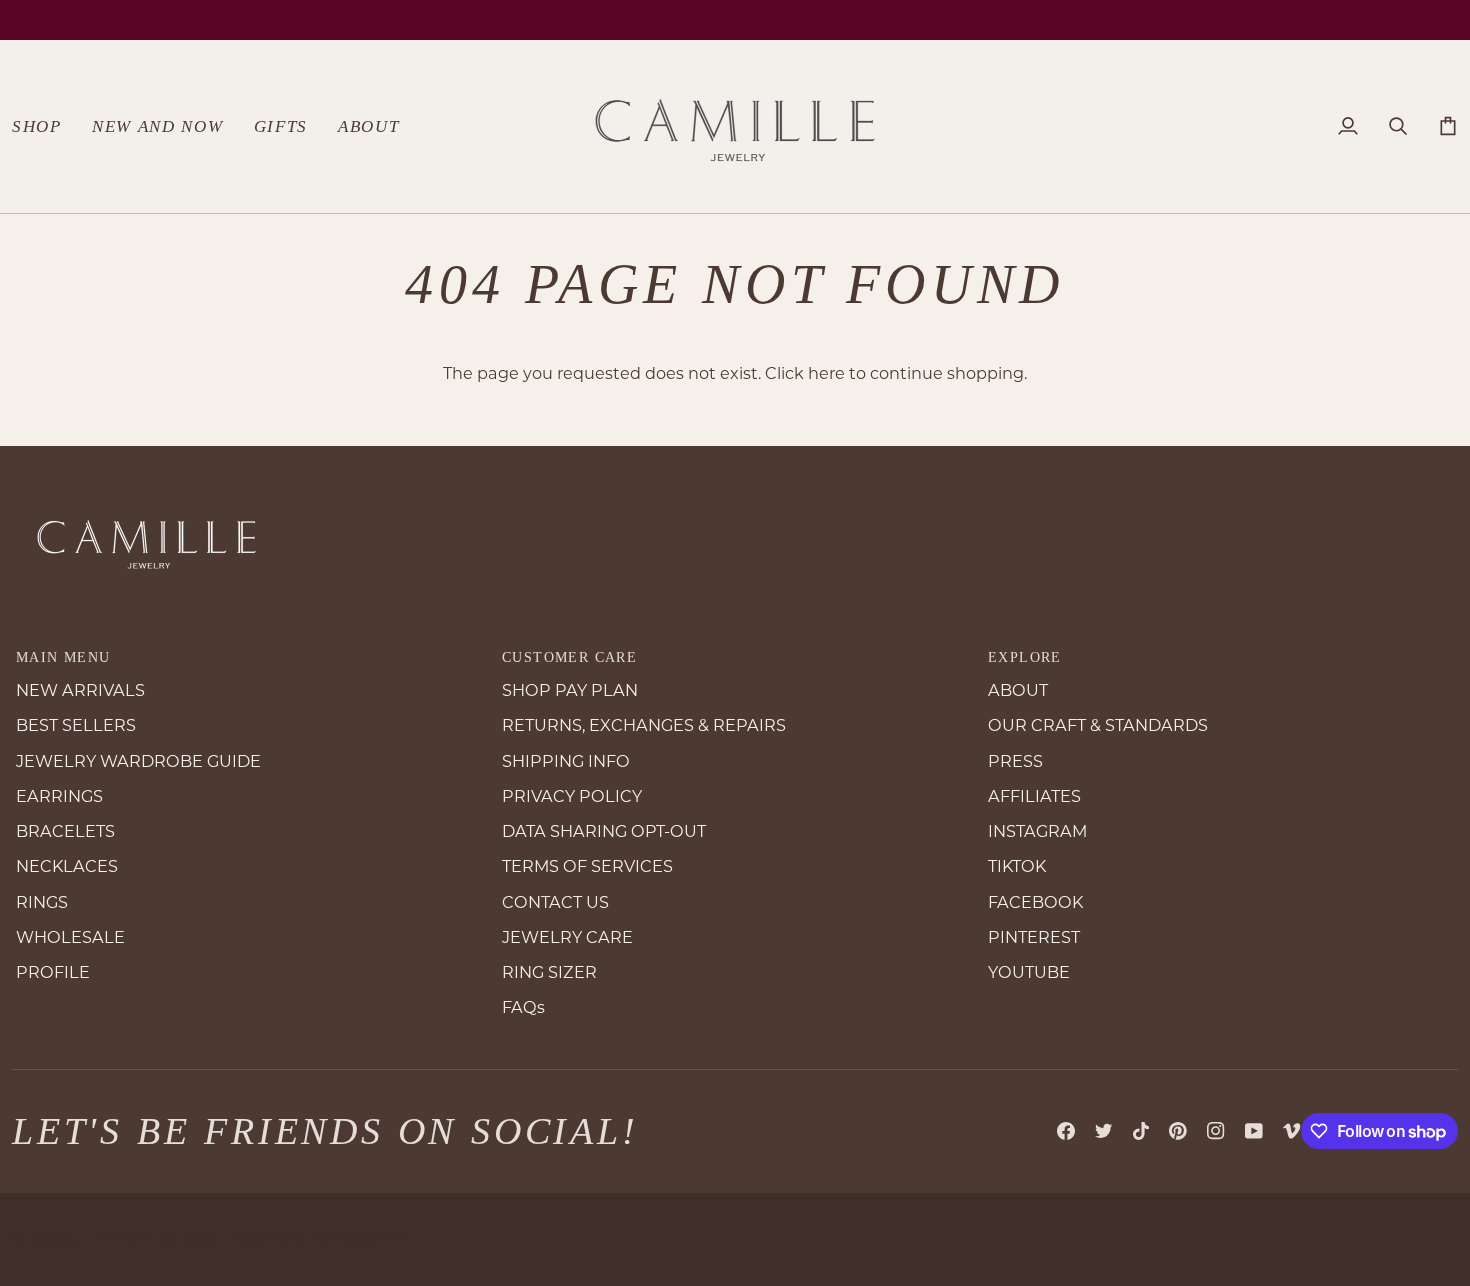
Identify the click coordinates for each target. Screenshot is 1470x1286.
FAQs (523, 1007)
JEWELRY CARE (567, 937)
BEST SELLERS (76, 725)
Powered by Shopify (319, 1239)
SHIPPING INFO (566, 761)
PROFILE (53, 972)
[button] (44, 126)
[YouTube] (1254, 1131)
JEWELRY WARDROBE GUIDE (138, 761)
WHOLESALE (70, 937)
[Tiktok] (1141, 1131)
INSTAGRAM (1037, 831)
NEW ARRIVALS (80, 690)
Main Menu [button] (63, 657)
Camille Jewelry (105, 1239)
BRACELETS (65, 831)
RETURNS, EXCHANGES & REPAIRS (644, 725)
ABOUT (1018, 690)
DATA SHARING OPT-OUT (604, 831)
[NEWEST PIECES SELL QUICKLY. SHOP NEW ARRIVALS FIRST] (735, 20)
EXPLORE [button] (1025, 657)
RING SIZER (549, 972)
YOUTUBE (1029, 972)
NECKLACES (67, 866)
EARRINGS (59, 796)
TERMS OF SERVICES (587, 866)
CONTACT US (555, 902)
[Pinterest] (1178, 1131)
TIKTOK (1017, 866)
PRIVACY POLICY (572, 796)
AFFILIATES (1034, 796)
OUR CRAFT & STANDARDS (1098, 725)
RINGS (42, 902)
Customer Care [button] (569, 657)
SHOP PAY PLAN (570, 690)
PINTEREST (1034, 937)
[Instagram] (1216, 1131)
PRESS (1015, 761)
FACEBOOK (1035, 902)
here (826, 373)
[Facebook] (1066, 1131)
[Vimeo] (1292, 1131)
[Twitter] (1104, 1131)
